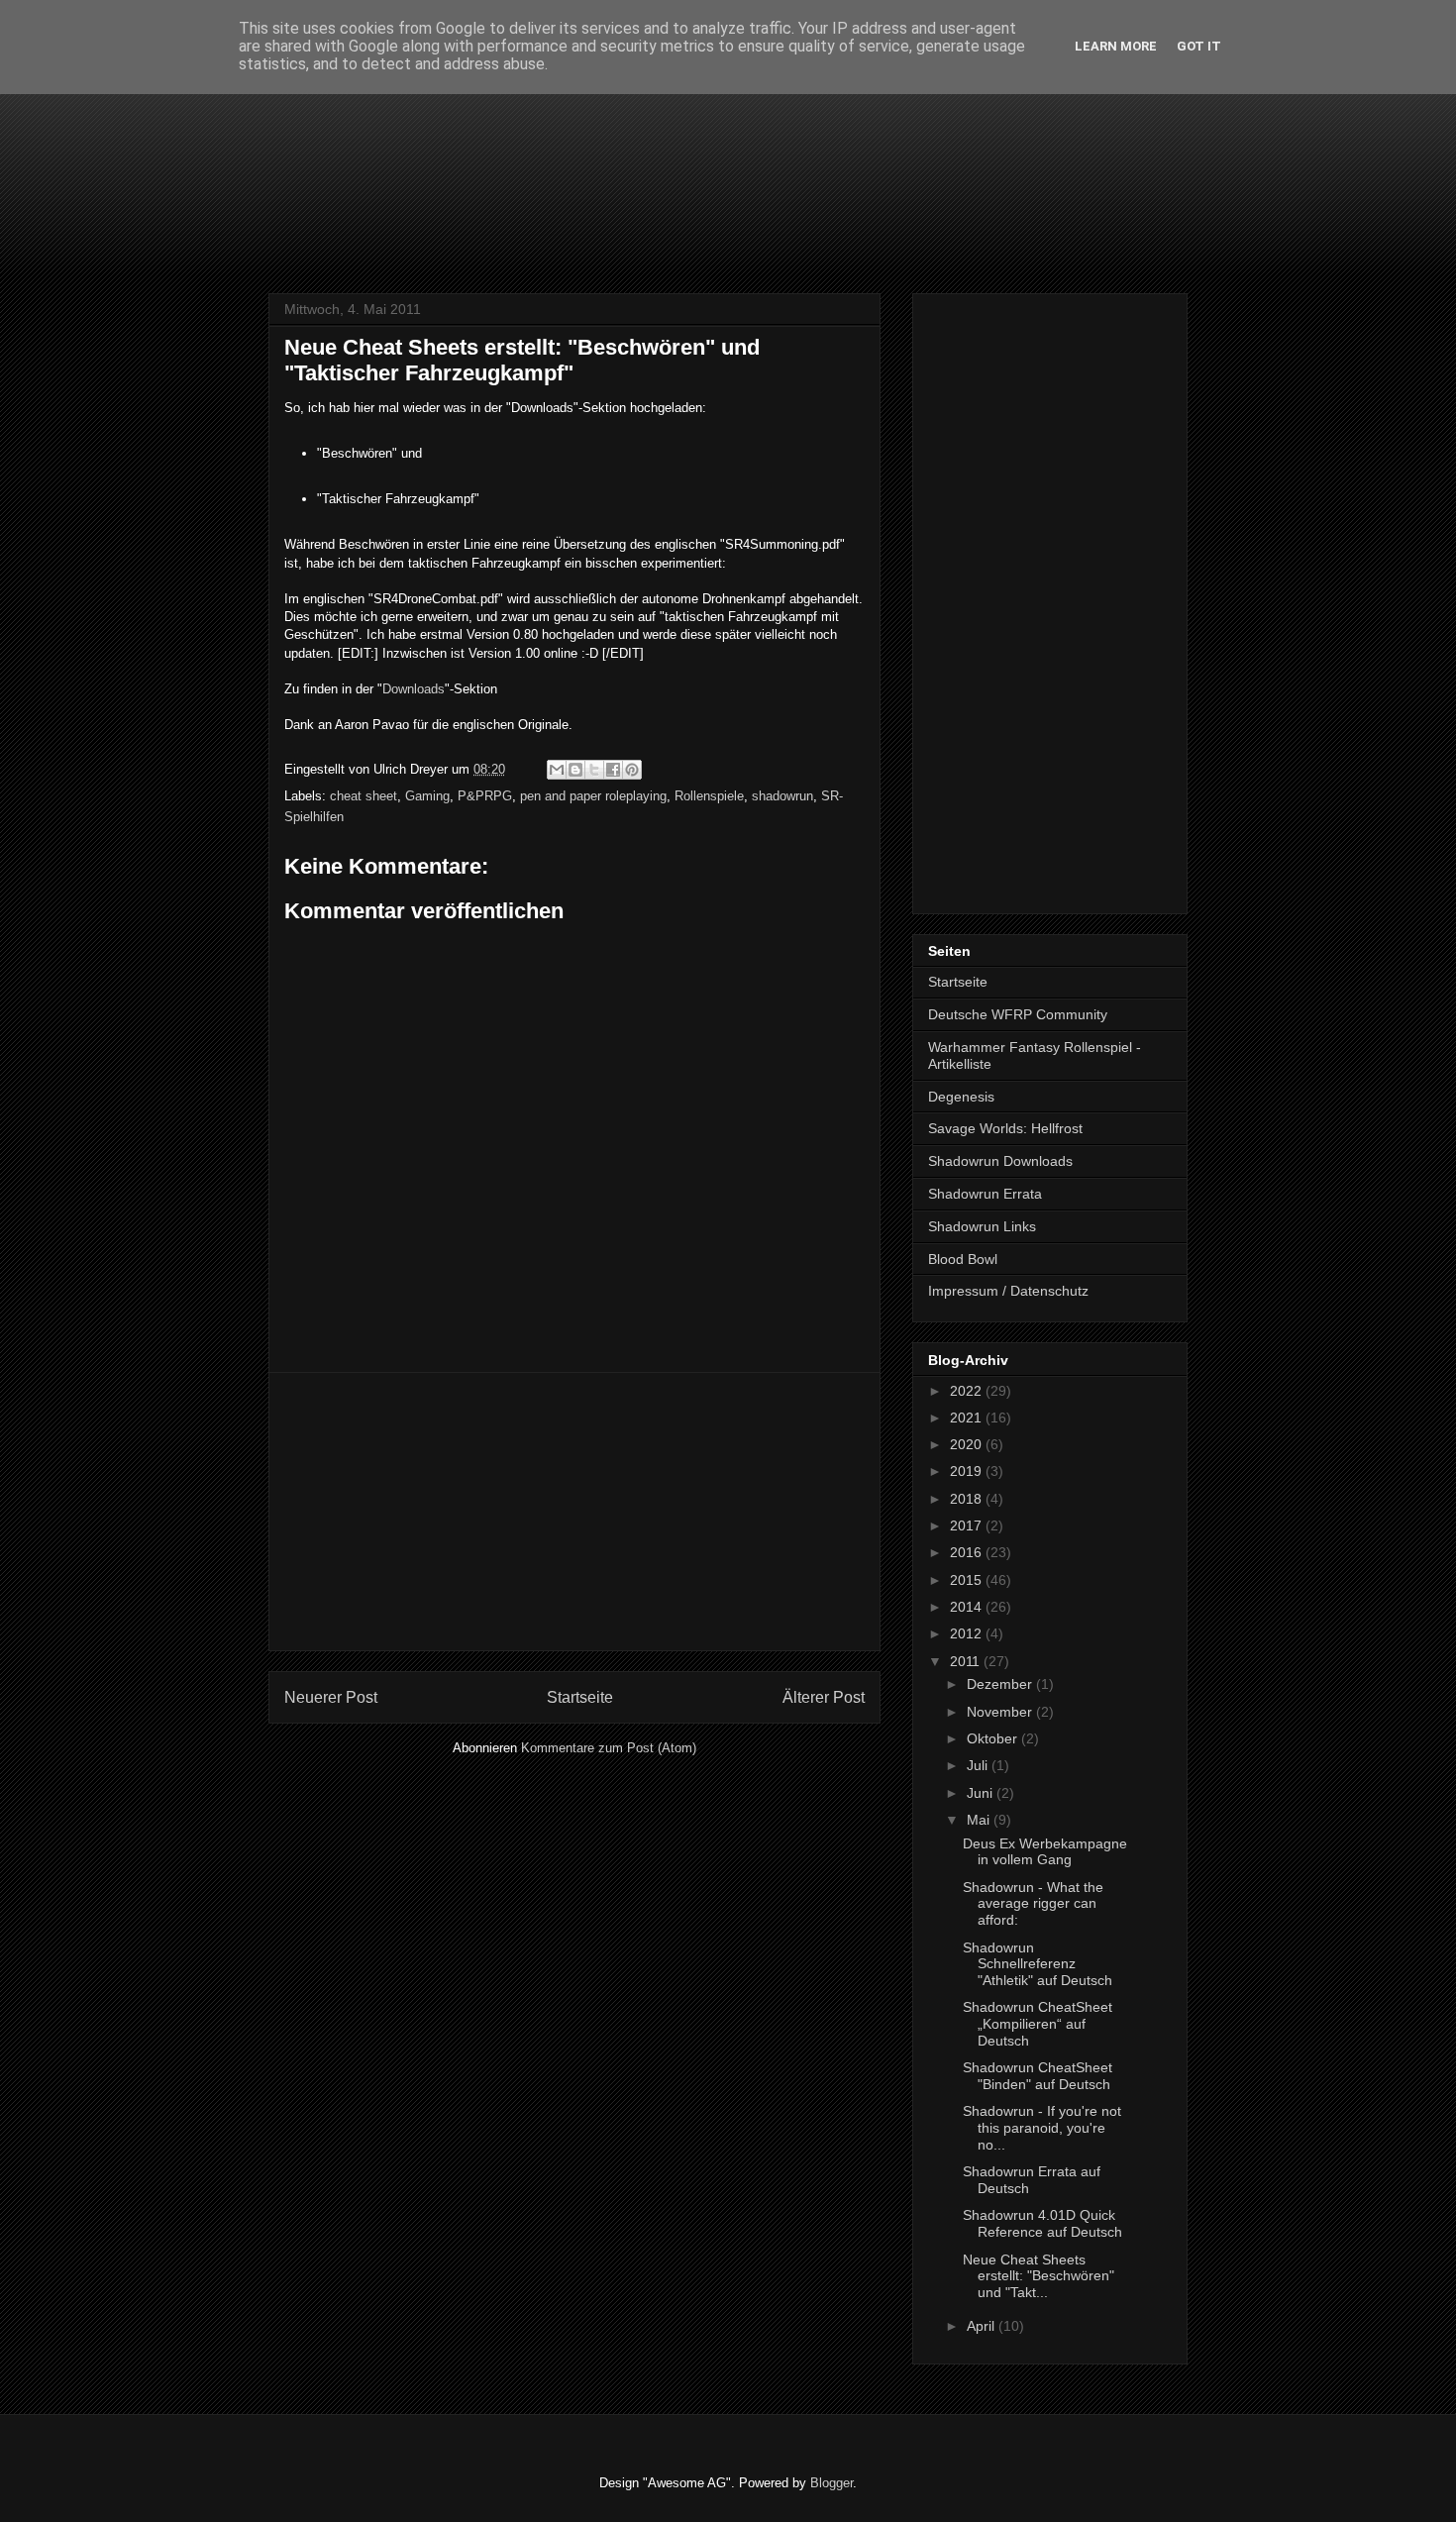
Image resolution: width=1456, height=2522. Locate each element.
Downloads (414, 689)
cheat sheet (364, 796)
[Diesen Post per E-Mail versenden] (557, 770)
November (1001, 1712)
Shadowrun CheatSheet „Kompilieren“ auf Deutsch (1038, 2024)
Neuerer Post (331, 1697)
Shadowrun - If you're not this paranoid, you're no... (1042, 2128)
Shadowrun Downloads (1000, 1161)
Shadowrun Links (982, 1226)
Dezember (1001, 1684)
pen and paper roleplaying (593, 796)
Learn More (1116, 46)
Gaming (427, 796)
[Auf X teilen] (594, 770)
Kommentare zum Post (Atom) (609, 1748)
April (983, 2326)
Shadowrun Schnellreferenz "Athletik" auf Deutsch (1038, 1964)
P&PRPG (485, 796)
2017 (968, 1525)
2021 (968, 1418)
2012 (968, 1633)
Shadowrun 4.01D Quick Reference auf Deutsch (1042, 2223)
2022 (968, 1391)
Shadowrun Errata (985, 1194)
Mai (980, 1820)
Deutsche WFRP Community (1018, 1014)
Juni (982, 1793)
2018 (968, 1499)
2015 (968, 1580)
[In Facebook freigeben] (613, 770)
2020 (968, 1444)
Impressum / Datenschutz (1008, 1291)
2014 (968, 1607)
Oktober (994, 1738)
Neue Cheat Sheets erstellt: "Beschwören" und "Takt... (1039, 2276)
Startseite (580, 1697)
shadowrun (782, 796)
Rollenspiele (709, 796)
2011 (967, 1661)
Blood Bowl (963, 1259)
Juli (979, 1765)
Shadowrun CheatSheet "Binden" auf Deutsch (1038, 2076)
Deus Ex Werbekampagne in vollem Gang (1045, 1852)
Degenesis (961, 1097)
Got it (1199, 46)
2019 (968, 1471)
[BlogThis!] (575, 770)
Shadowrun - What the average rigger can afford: (1033, 1904)
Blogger (832, 2483)
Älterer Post (824, 1697)
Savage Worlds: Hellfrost (1005, 1128)
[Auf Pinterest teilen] (632, 770)
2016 (968, 1552)
